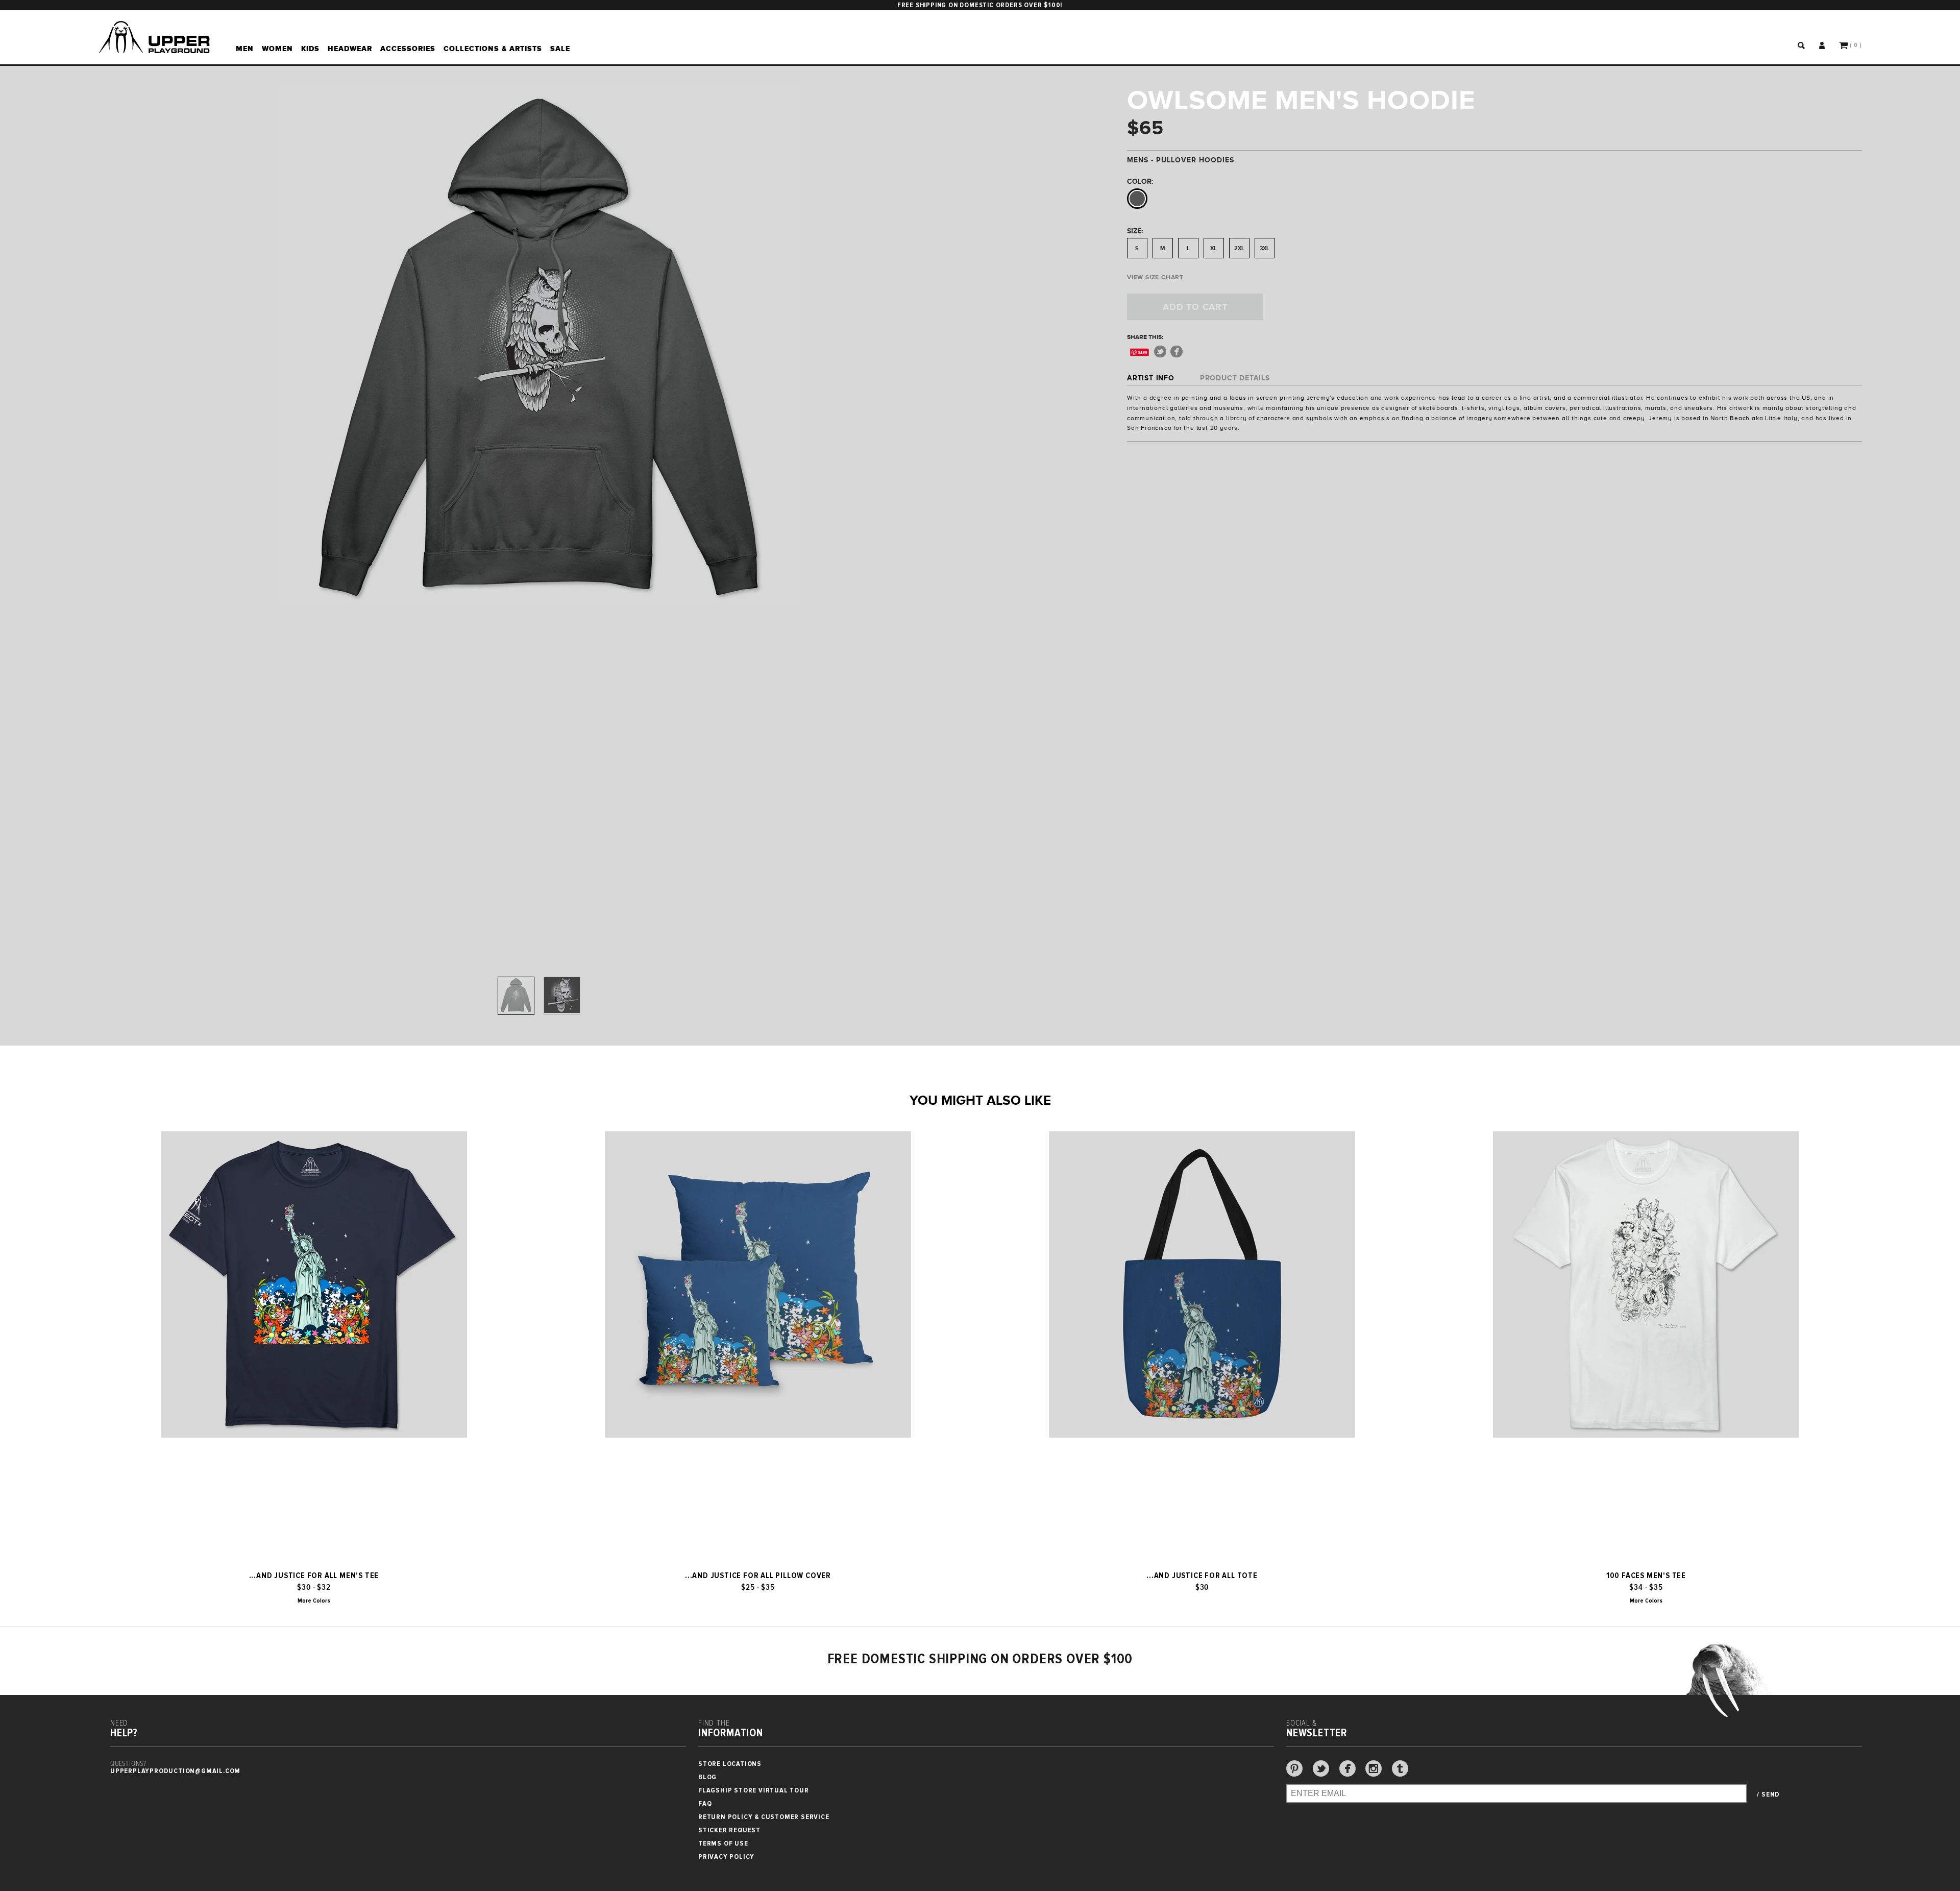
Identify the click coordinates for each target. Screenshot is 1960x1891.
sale (560, 49)
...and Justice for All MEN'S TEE (314, 1575)
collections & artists (493, 49)
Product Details (1235, 378)
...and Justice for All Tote (1202, 1575)
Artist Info (1151, 378)
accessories (408, 49)
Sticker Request (729, 1830)
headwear (350, 49)
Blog (707, 1777)
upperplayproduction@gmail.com (175, 1771)
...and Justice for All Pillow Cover (758, 1575)
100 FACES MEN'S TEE (1646, 1575)
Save (1143, 352)
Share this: (1145, 337)
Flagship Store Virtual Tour (754, 1790)
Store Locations (730, 1764)
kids (310, 49)
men (245, 49)
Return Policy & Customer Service (764, 1817)
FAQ (705, 1803)
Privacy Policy (726, 1857)
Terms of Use (723, 1843)
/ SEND (1768, 1795)
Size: (1135, 231)
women (277, 49)
